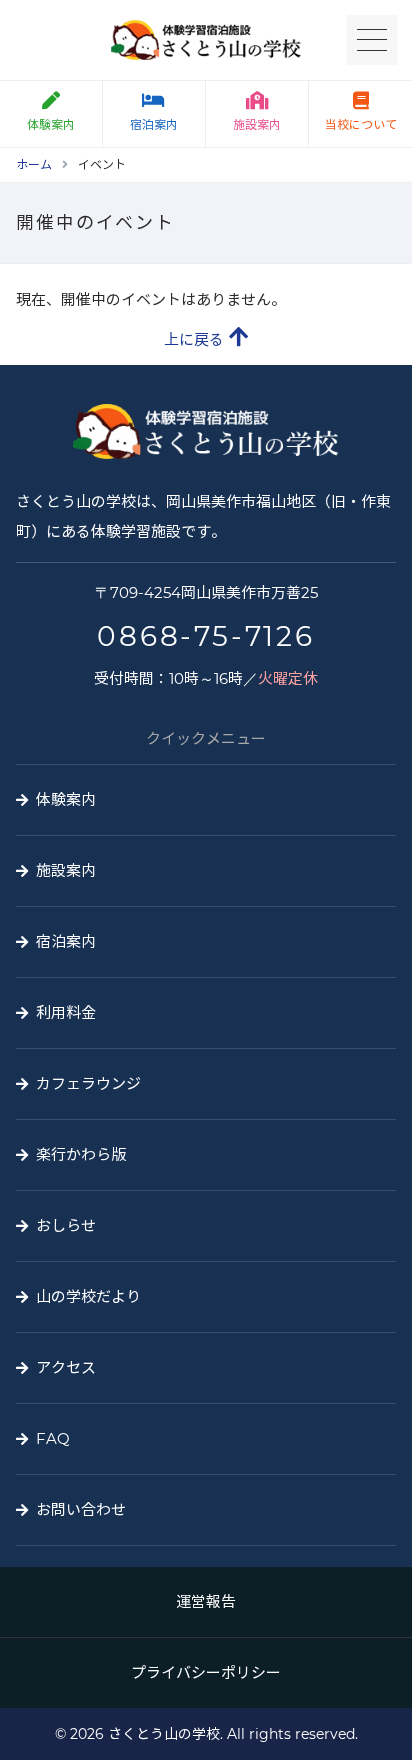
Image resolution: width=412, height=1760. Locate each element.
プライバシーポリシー (206, 1672)
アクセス (66, 1367)
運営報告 (206, 1601)
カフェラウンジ (88, 1083)
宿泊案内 (154, 124)
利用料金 (66, 1012)
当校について (361, 124)
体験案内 (51, 124)
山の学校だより (88, 1296)
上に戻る (194, 339)
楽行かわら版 (81, 1154)
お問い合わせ (81, 1509)
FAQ (53, 1438)
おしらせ (66, 1225)
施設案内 (257, 124)
